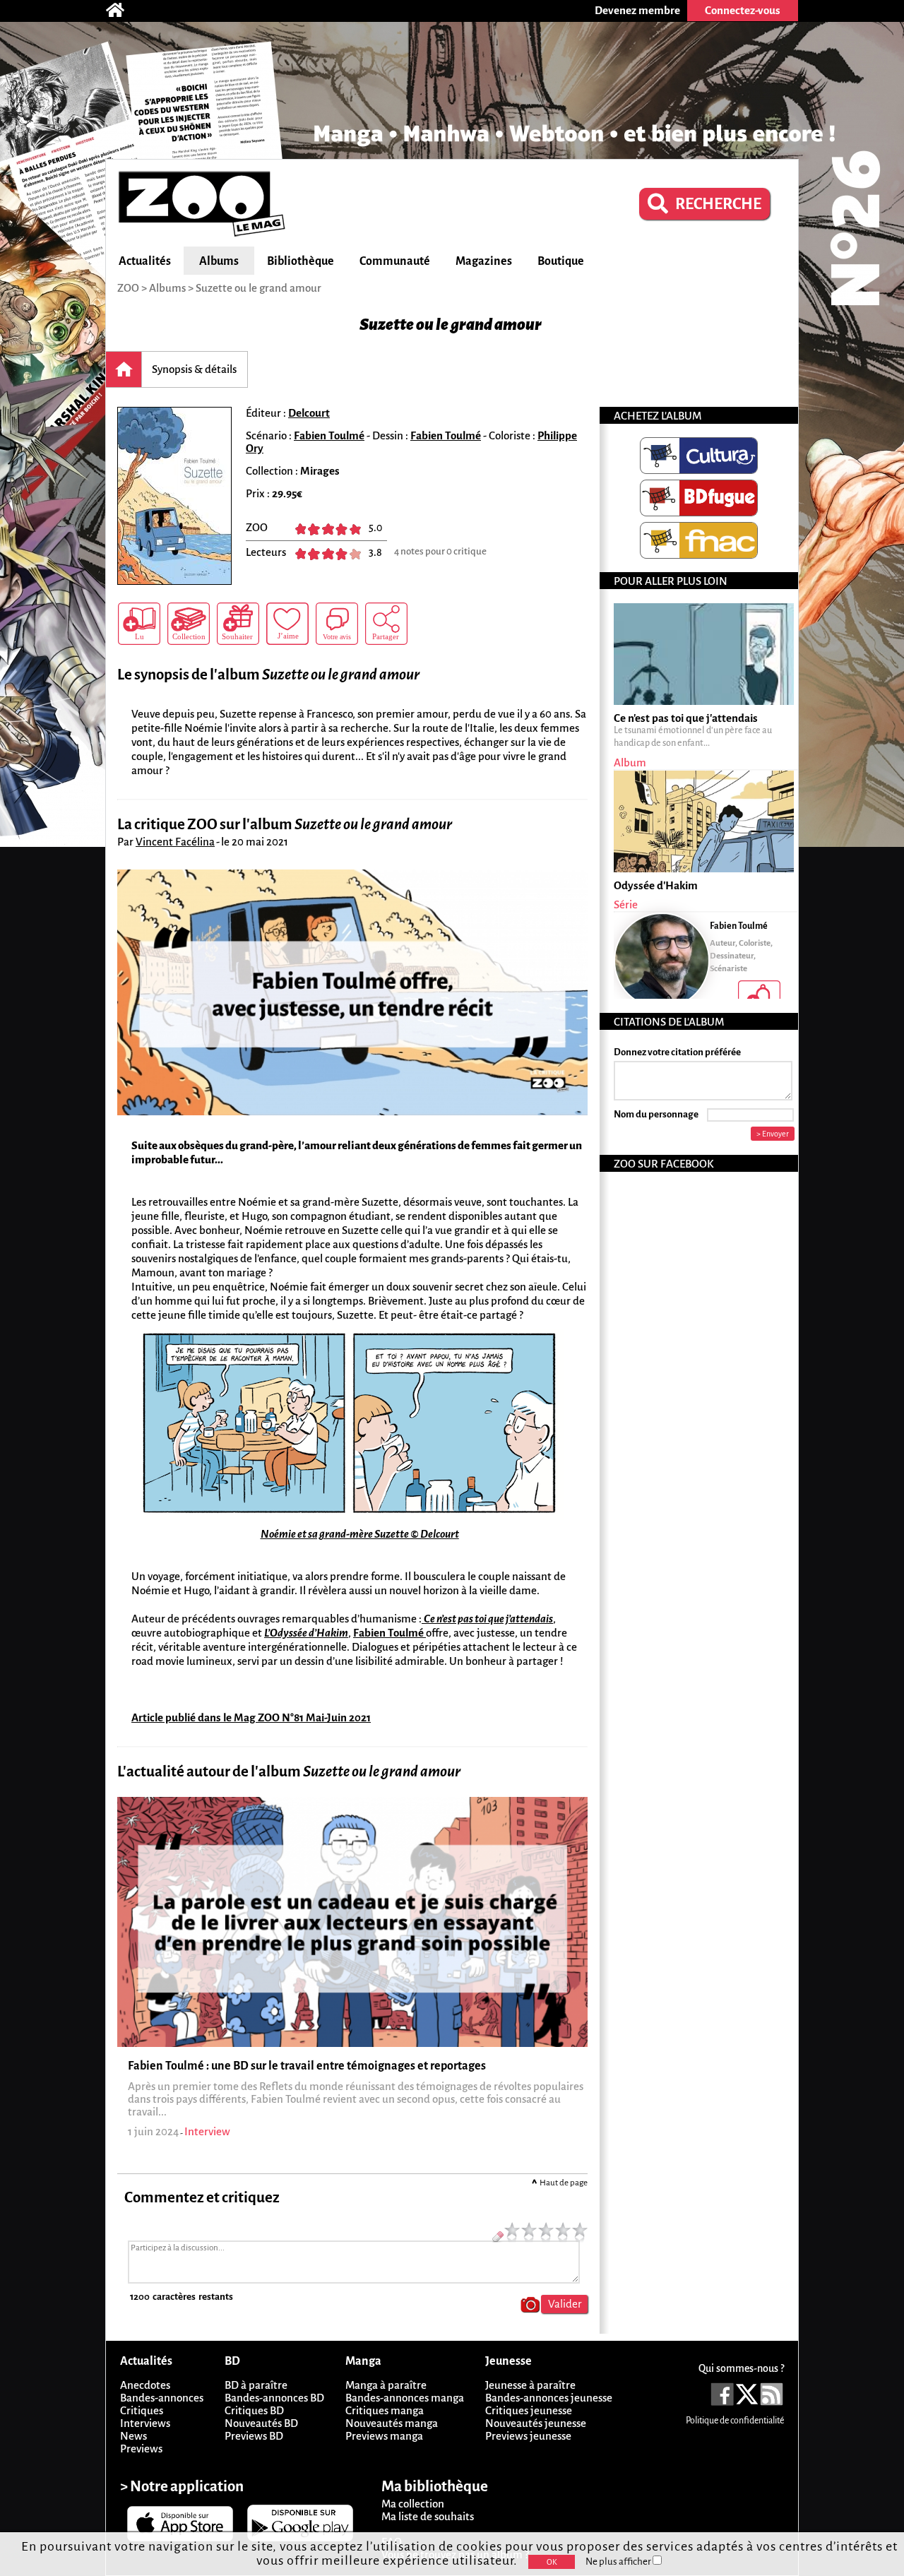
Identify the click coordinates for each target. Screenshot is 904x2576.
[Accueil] (122, 11)
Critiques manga (385, 2410)
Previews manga (384, 2436)
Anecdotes (145, 2385)
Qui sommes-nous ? (741, 2368)
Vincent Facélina (175, 842)
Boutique (561, 261)
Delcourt (309, 413)
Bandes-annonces (162, 2398)
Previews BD (254, 2436)
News (133, 2436)
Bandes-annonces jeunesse (549, 2398)
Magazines (484, 261)
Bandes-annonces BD (274, 2398)
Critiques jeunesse (529, 2410)
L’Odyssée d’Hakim (306, 1633)
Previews (141, 2449)
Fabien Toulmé (329, 435)
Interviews (145, 2423)
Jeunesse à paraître (530, 2385)
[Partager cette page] (386, 624)
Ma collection (413, 2504)
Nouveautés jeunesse (536, 2423)
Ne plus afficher (619, 2562)
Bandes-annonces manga (405, 2398)
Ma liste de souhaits (428, 2516)
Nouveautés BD (261, 2423)
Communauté (395, 261)
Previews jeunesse (528, 2436)
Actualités (145, 261)
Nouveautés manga (392, 2423)
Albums (219, 261)
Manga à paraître (386, 2385)
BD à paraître (256, 2385)
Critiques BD (254, 2410)
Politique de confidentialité (735, 2421)
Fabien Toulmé (389, 1633)
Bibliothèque (301, 261)
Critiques (142, 2410)
